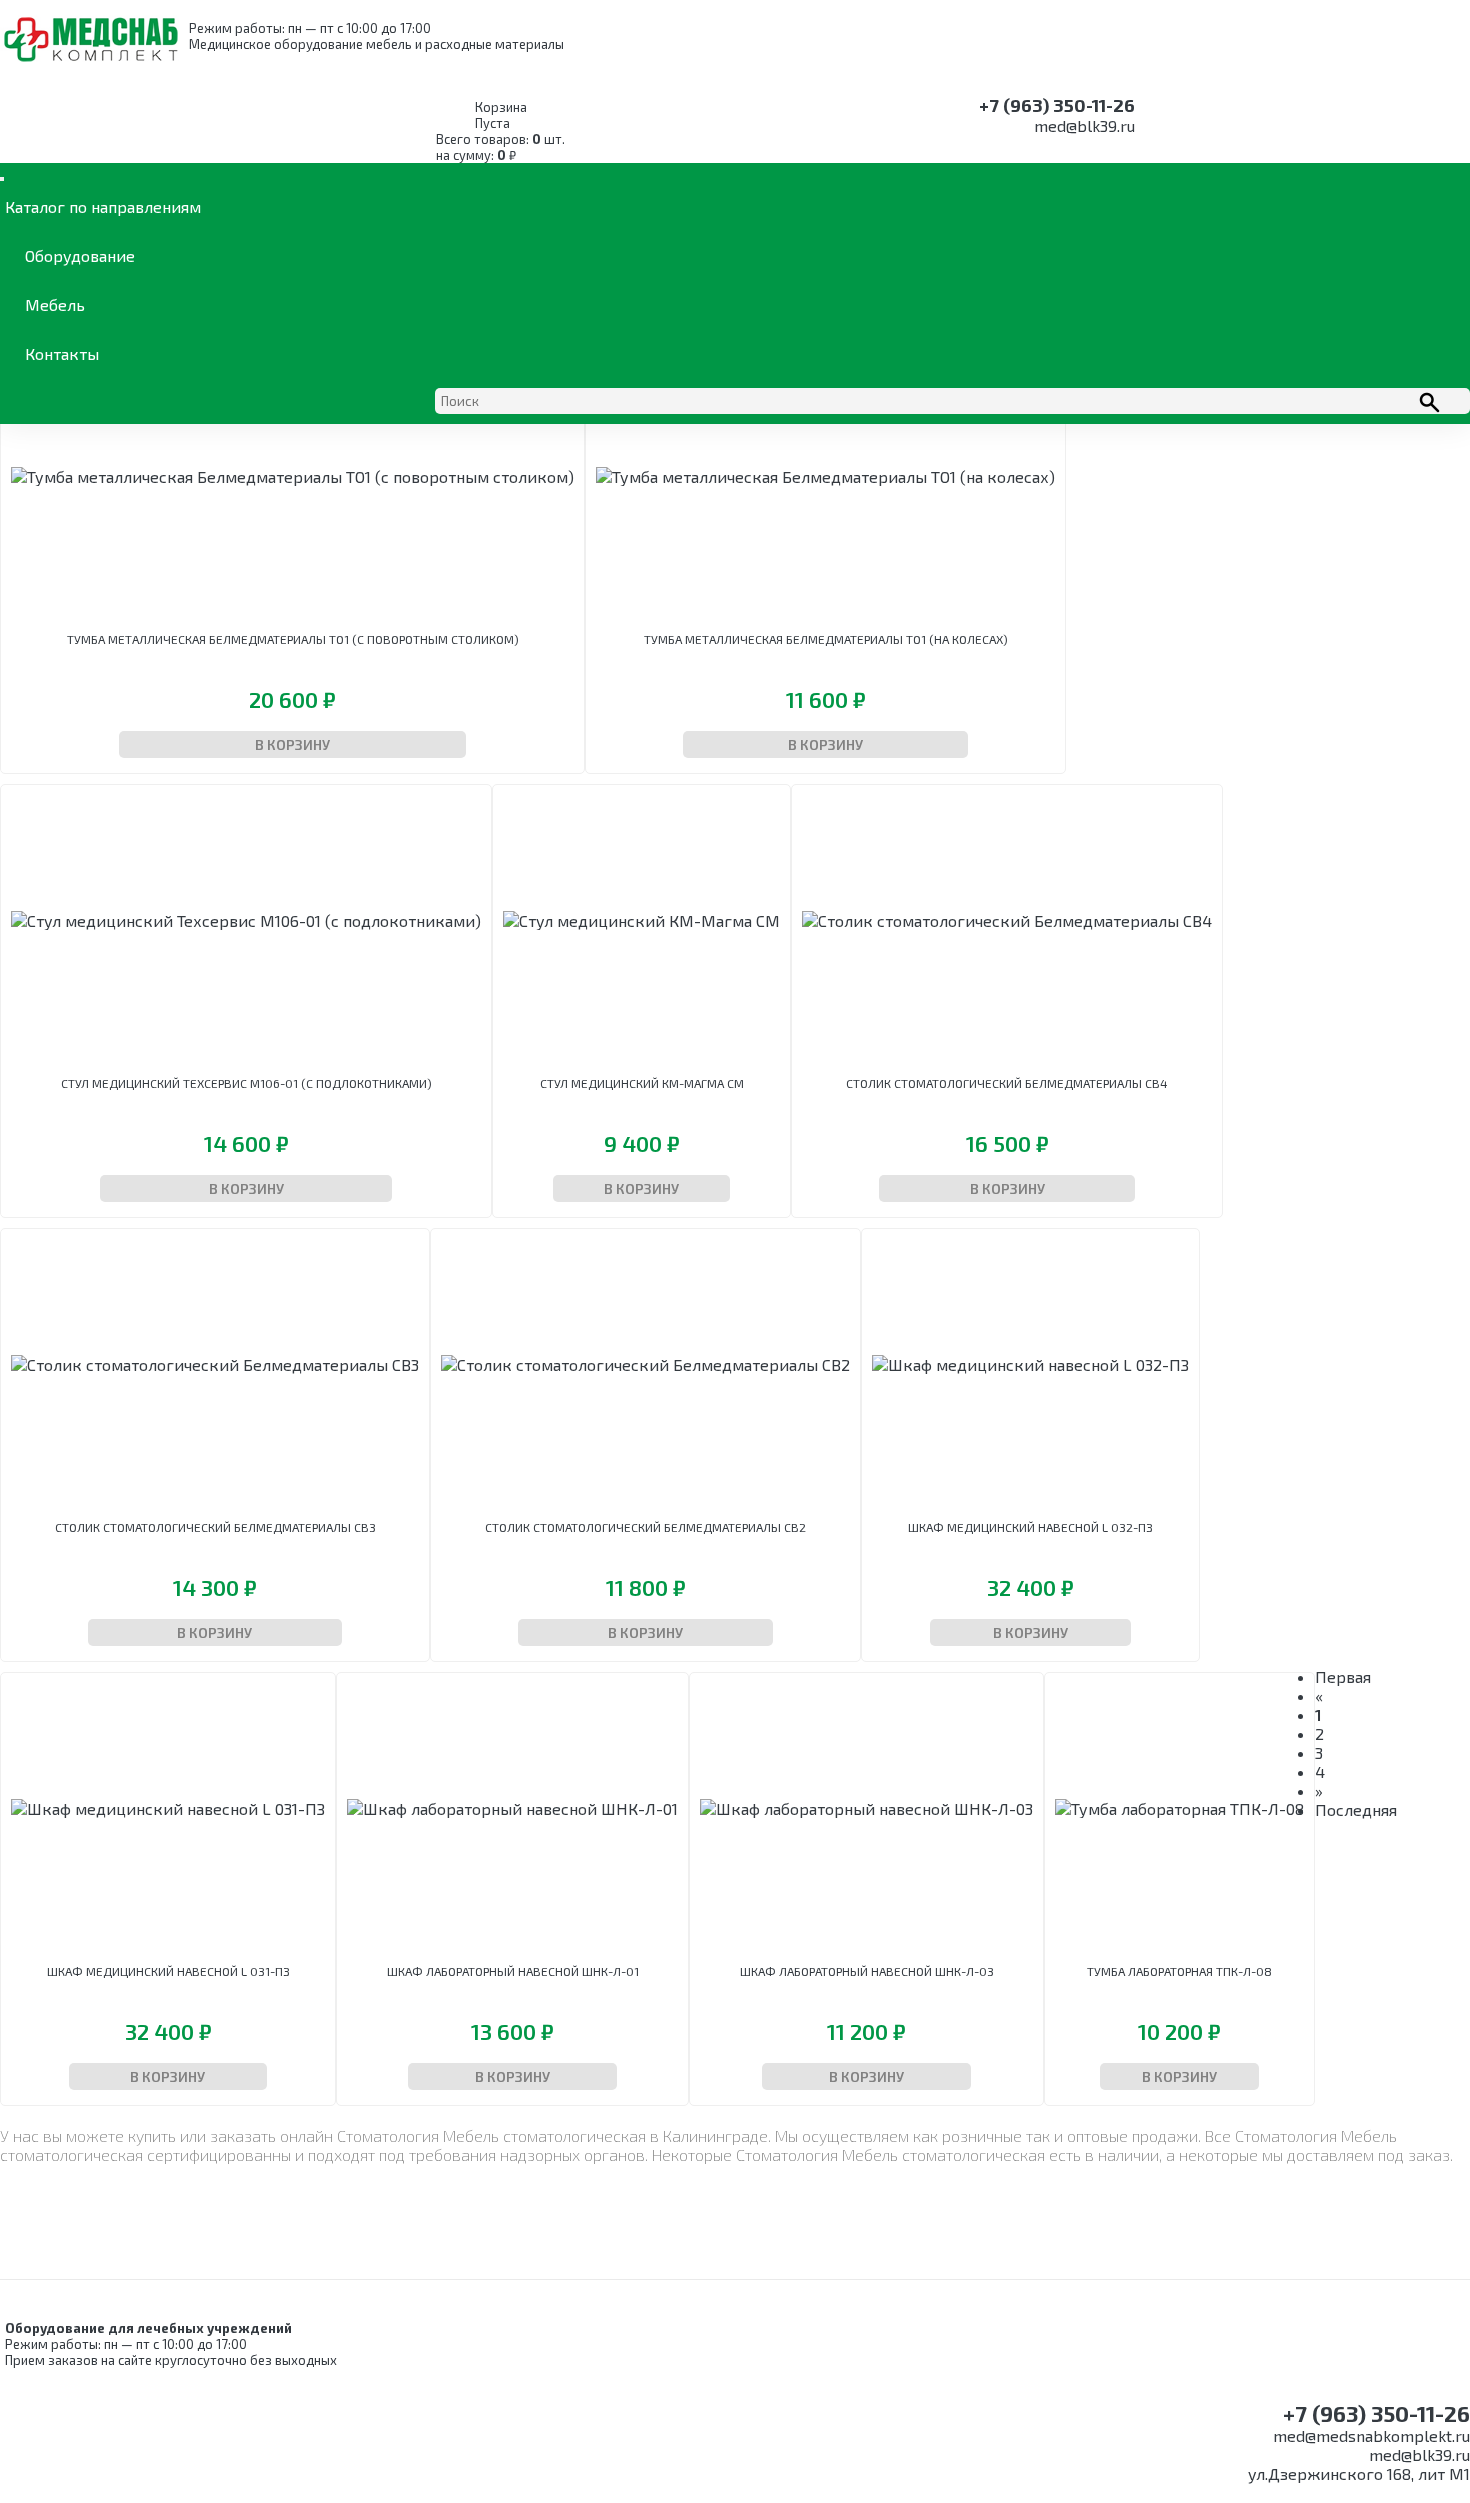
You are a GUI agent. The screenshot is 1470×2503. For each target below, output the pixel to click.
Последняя (1356, 1809)
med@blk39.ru (1084, 125)
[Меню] (2, 179)
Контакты (62, 353)
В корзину (292, 744)
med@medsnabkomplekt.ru (1371, 2435)
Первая (1343, 1676)
